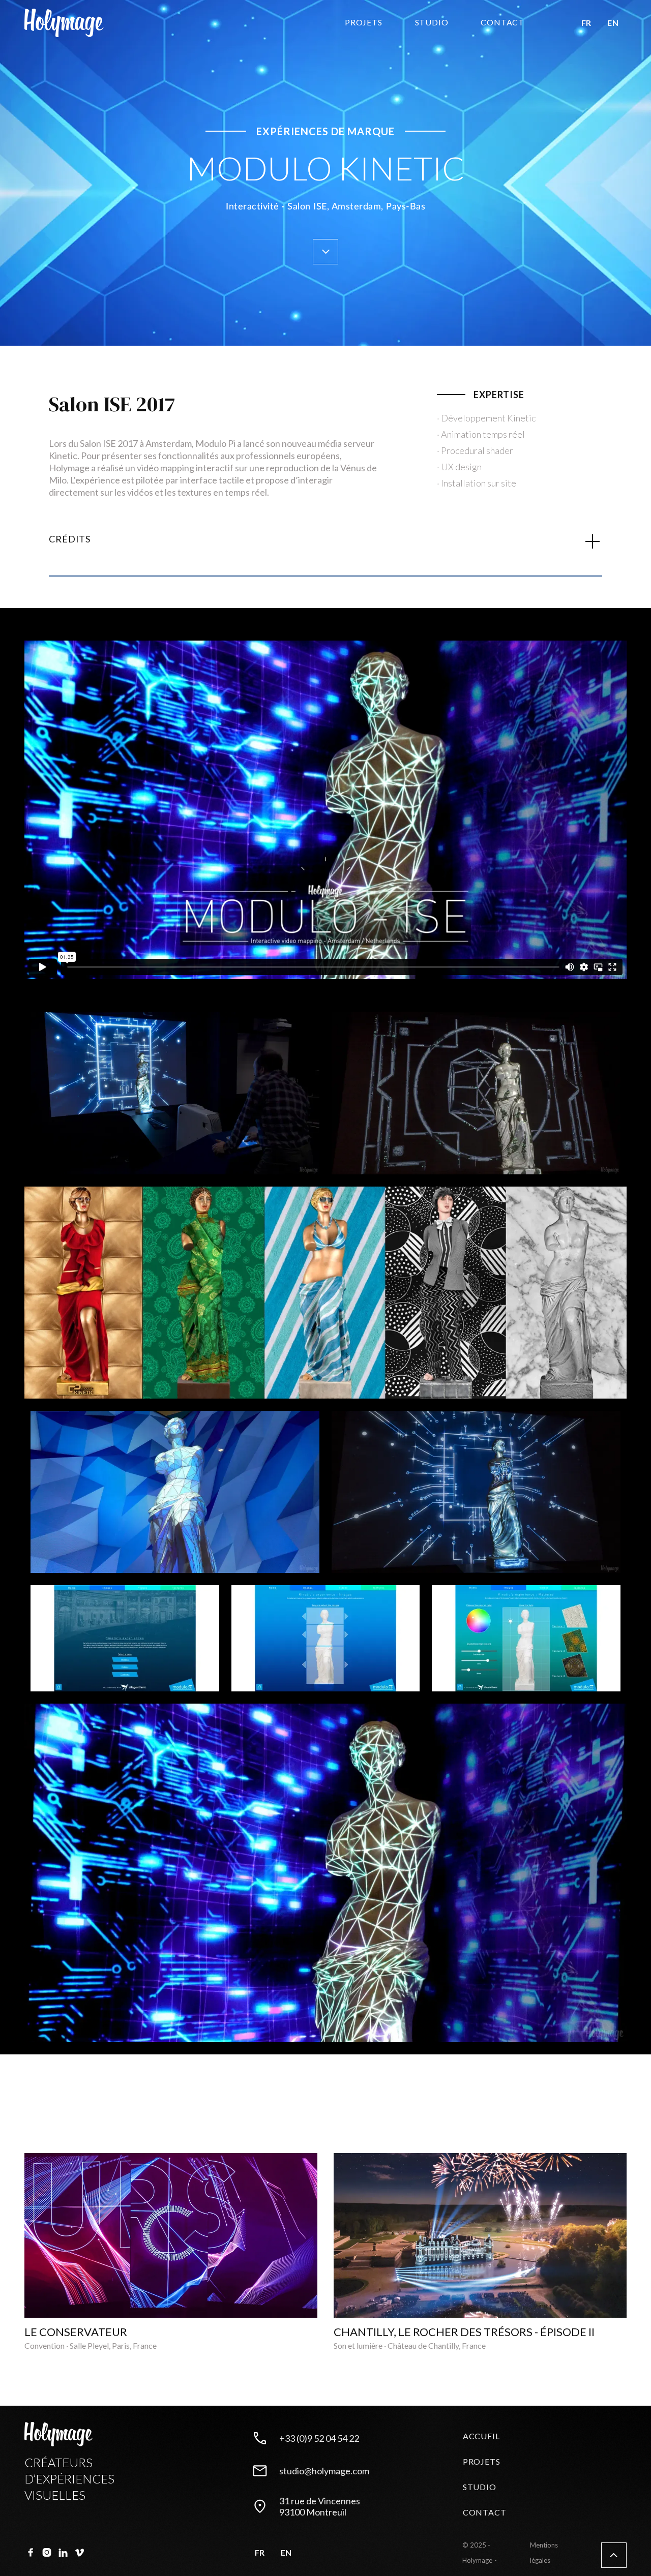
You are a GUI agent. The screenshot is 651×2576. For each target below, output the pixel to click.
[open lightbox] (175, 1099)
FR (586, 23)
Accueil (481, 2436)
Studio (480, 2487)
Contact (485, 2512)
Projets (364, 22)
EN (613, 23)
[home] (64, 23)
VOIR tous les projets (563, 2130)
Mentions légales (544, 2553)
